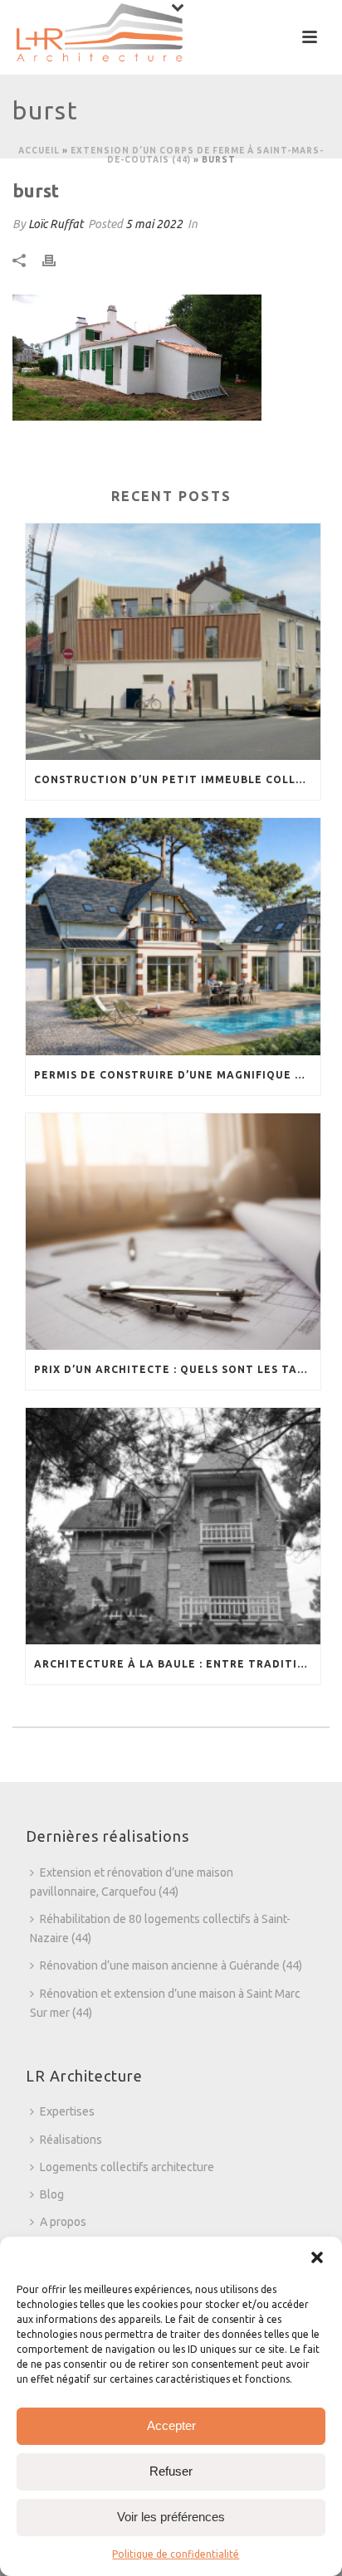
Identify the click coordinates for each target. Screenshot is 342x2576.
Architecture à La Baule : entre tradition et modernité (177, 1664)
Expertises (67, 2111)
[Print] (57, 260)
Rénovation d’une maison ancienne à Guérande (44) (171, 1965)
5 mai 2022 (154, 224)
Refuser (171, 2471)
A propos (63, 2222)
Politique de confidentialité (176, 2554)
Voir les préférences (171, 2517)
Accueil (39, 151)
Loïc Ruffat (56, 224)
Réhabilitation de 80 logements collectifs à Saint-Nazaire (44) (160, 1928)
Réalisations (71, 2140)
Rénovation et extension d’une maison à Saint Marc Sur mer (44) (165, 2003)
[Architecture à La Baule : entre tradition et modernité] (173, 1526)
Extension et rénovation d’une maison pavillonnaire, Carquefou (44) (132, 1882)
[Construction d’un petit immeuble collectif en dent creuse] (173, 642)
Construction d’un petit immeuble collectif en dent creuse (177, 779)
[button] (317, 2257)
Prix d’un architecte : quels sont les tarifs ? (177, 1369)
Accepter (171, 2425)
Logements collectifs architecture (127, 2167)
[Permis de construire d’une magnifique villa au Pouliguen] (173, 936)
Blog (52, 2194)
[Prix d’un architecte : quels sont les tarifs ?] (173, 1232)
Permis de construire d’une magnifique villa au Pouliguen (177, 1075)
